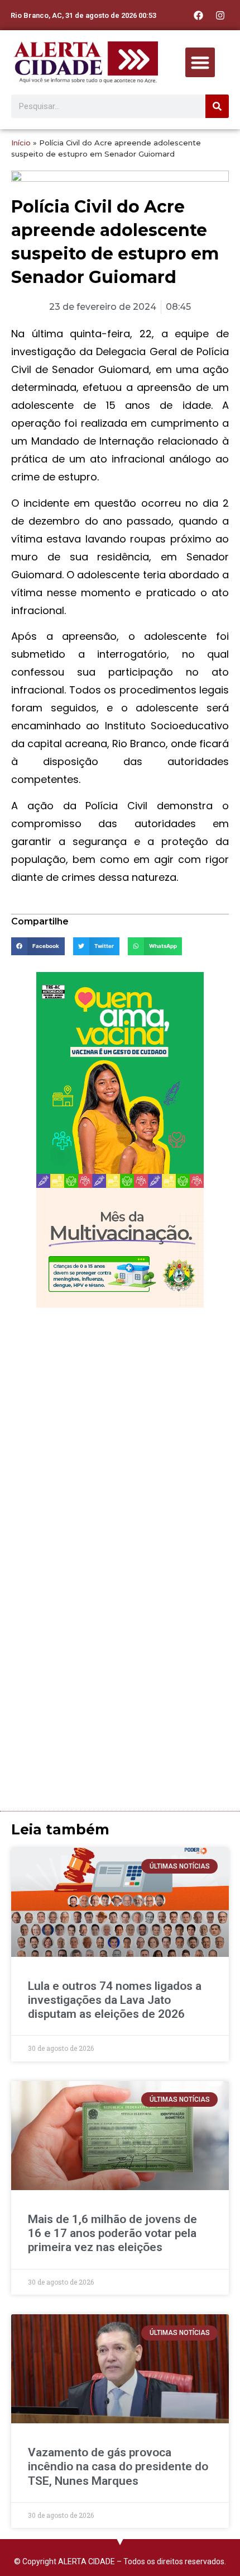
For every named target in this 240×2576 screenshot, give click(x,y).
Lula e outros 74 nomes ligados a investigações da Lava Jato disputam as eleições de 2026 (115, 2000)
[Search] (217, 106)
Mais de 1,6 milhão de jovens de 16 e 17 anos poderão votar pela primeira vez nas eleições (112, 2233)
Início (21, 143)
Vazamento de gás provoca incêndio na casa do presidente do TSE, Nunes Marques (118, 2466)
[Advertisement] (120, 1439)
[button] (200, 62)
